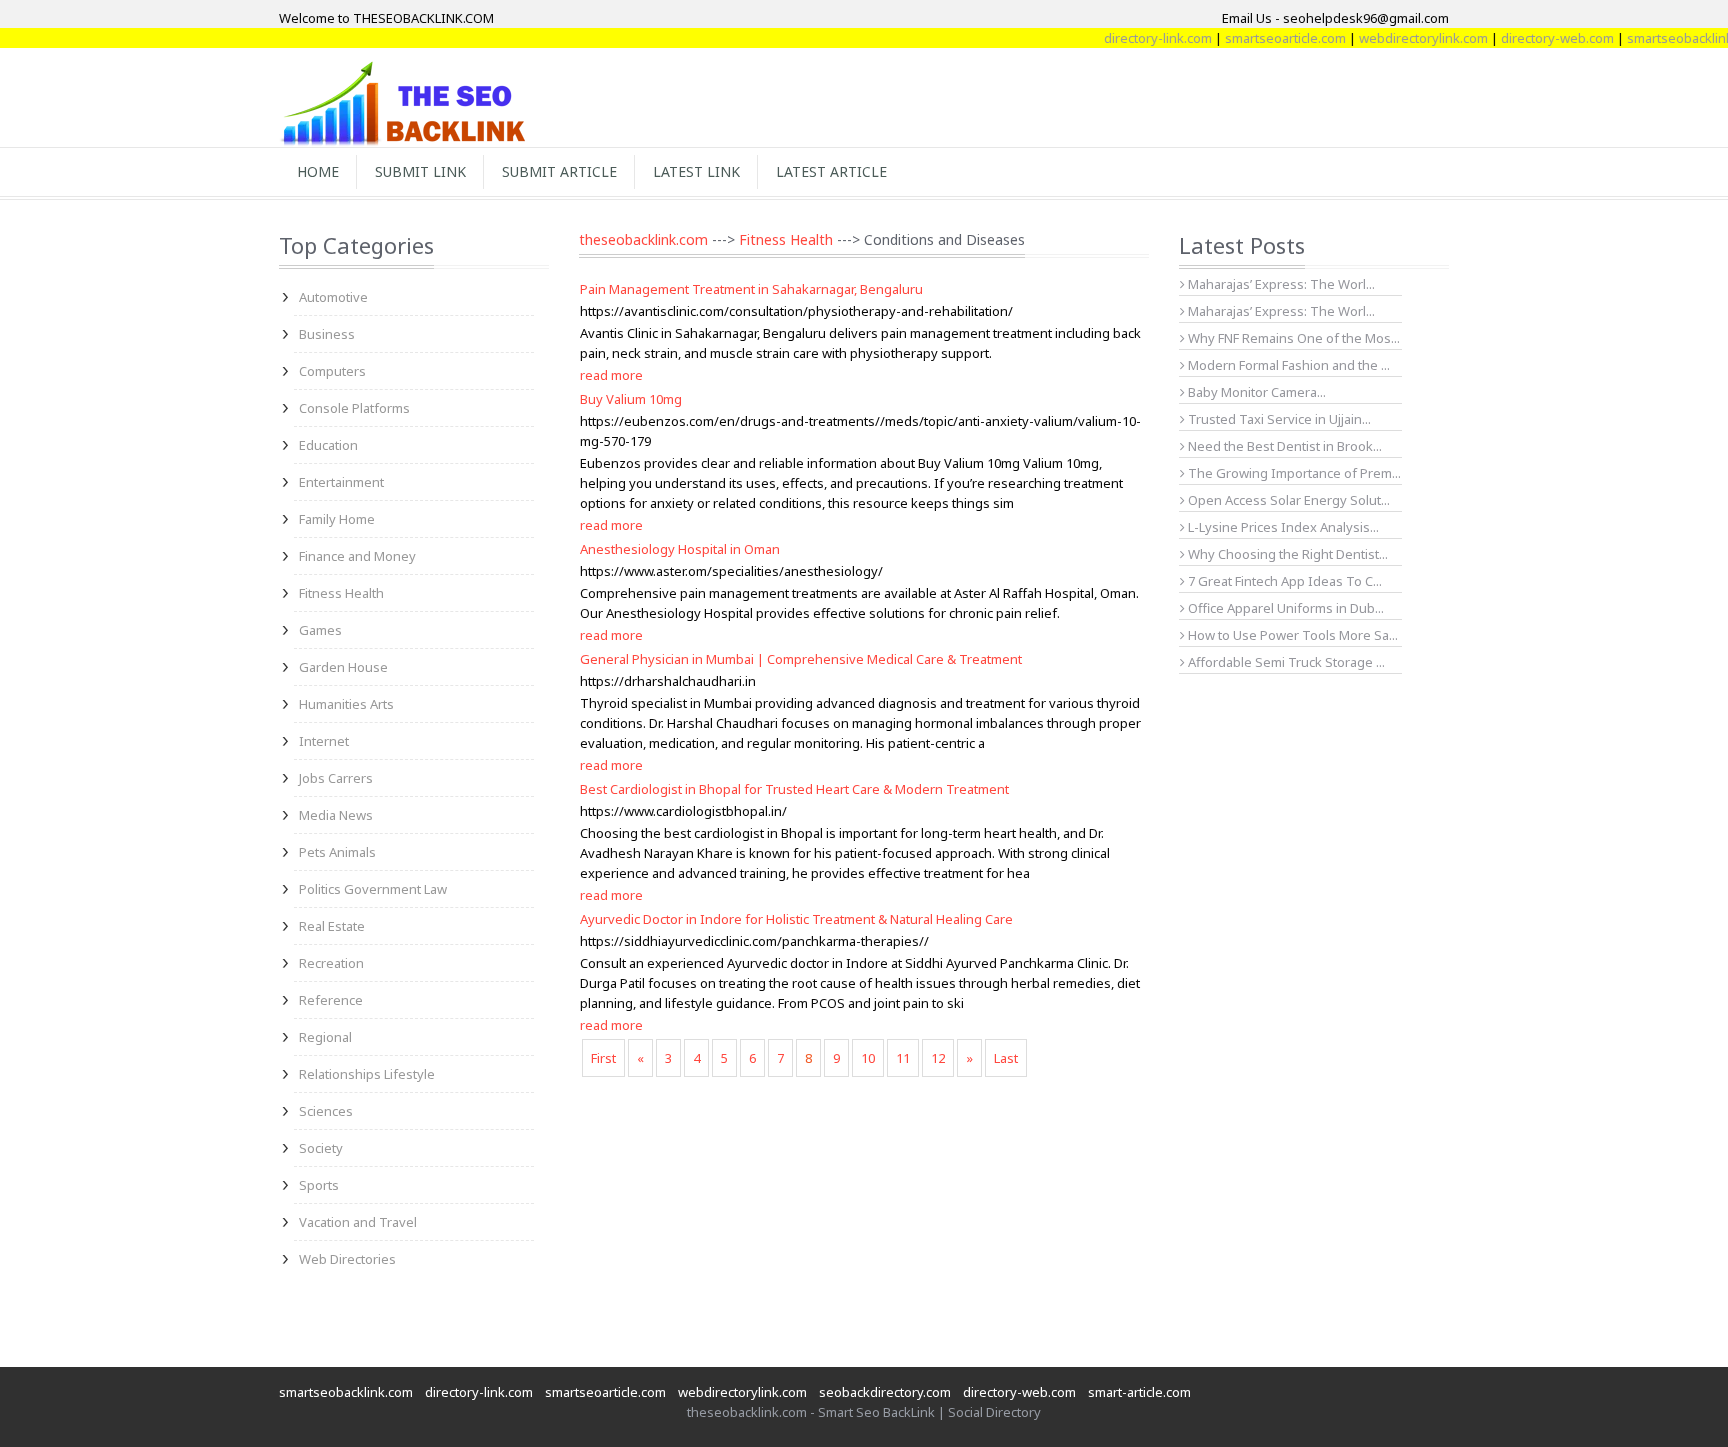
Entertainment (341, 482)
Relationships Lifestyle (367, 1074)
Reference (331, 1000)
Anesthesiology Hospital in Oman (680, 549)
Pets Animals (337, 852)
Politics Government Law (373, 889)
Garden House (343, 667)
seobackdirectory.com (885, 1392)
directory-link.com (1136, 38)
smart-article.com (1139, 1392)
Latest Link (696, 171)
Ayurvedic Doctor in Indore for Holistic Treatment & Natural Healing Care (796, 919)
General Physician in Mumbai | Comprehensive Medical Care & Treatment (801, 659)
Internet (324, 741)
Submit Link (420, 171)
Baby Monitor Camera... (1255, 392)
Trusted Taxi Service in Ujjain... (1278, 419)
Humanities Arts (346, 704)
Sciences (326, 1111)
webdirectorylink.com (1401, 38)
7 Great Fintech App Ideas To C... (1283, 581)
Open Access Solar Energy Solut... (1287, 500)
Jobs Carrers (336, 778)
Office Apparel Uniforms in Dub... (1284, 608)
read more (611, 375)
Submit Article (559, 171)
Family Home (337, 519)
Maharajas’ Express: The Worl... (1280, 284)
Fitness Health (341, 593)
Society (321, 1148)
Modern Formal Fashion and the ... (1287, 365)
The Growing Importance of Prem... (1293, 473)
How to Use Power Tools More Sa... (1291, 635)
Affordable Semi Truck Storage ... (1285, 662)
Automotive (333, 297)
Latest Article (831, 171)
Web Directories (347, 1259)
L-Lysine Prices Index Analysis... (1282, 527)
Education (328, 445)
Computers (332, 371)
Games (320, 630)
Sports (319, 1185)
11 (903, 1058)
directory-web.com (1535, 38)
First (603, 1058)
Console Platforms (354, 408)
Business (327, 334)
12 (938, 1058)
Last (1006, 1058)
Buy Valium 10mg (631, 399)
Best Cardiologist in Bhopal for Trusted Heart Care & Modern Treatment (794, 789)
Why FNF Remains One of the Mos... (1292, 338)
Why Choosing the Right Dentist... (1286, 554)
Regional (325, 1037)
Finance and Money (357, 556)
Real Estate (332, 926)
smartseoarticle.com (1263, 38)
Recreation (331, 963)
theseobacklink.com (643, 239)
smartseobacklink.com (346, 1392)
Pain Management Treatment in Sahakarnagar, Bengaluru (751, 289)
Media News (336, 815)
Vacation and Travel (358, 1222)
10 (868, 1058)
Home (318, 171)
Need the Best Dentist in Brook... (1283, 446)
